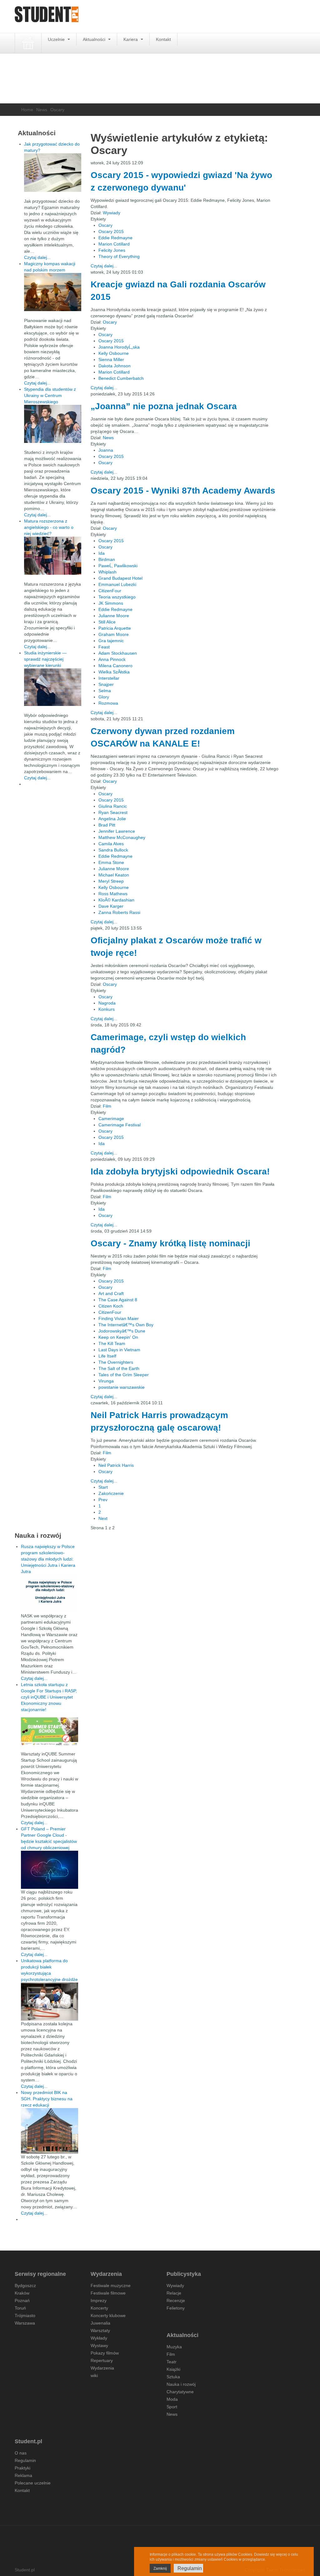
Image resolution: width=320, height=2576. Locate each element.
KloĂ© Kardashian (116, 900)
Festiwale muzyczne (111, 2286)
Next (103, 1518)
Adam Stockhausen (118, 653)
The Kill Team (112, 1343)
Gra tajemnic (111, 641)
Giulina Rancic (113, 806)
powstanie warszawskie (122, 1387)
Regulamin (25, 2460)
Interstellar (109, 678)
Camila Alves (111, 844)
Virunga (106, 1381)
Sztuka (173, 2377)
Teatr (172, 2362)
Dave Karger (111, 906)
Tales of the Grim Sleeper (124, 1375)
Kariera (131, 39)
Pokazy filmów (105, 2353)
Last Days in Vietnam (119, 1350)
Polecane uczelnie (33, 2483)
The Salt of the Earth (119, 1368)
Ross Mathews (113, 894)
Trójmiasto (25, 2315)
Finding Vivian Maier (119, 1318)
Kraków (22, 2293)
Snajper (106, 684)
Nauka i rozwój (181, 2384)
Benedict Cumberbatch (121, 378)
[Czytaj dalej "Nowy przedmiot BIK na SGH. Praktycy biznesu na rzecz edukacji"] (50, 2131)
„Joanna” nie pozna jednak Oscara (164, 406)
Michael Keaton (114, 875)
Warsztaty (100, 2330)
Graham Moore (114, 634)
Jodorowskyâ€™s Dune (122, 1331)
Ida (102, 553)
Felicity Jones (112, 250)
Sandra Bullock (113, 850)
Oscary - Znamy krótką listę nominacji (170, 1243)
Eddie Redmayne (115, 238)
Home (27, 110)
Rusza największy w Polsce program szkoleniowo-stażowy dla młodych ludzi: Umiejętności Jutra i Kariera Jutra (48, 1559)
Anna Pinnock (112, 659)
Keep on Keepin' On (118, 1337)
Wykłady (99, 2338)
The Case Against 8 (118, 1300)
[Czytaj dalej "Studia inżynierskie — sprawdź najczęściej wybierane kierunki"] (53, 687)
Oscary (105, 225)
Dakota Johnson (115, 366)
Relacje (174, 2293)
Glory (104, 697)
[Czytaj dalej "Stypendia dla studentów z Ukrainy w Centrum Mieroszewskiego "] (53, 424)
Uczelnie (57, 39)
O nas (21, 2453)
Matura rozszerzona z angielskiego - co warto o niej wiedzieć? (49, 527)
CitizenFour (110, 591)
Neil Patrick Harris (116, 1465)
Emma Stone (111, 862)
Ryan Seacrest (113, 812)
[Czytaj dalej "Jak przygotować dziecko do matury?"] (53, 173)
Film (107, 1106)
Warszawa (25, 2323)
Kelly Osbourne (114, 353)
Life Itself (107, 1356)
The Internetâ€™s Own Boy (126, 1325)
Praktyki (22, 2468)
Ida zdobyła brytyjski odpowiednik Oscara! (180, 1171)
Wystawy (99, 2345)
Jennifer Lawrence (117, 831)
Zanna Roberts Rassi (119, 912)
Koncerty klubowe (108, 2315)
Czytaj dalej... (104, 266)
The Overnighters (116, 1362)
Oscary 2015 (111, 231)
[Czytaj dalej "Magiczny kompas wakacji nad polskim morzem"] (53, 292)
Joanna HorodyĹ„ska (119, 347)
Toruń (20, 2308)
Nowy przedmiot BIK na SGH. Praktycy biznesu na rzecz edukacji (47, 2099)
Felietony (176, 2308)
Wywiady (112, 213)
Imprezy (99, 2301)
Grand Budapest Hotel (120, 578)
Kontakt (163, 39)
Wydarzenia (102, 2368)
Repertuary (102, 2360)
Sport (172, 2407)
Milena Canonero (115, 666)
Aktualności (95, 39)
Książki (173, 2369)
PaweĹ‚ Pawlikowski (118, 566)
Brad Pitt (107, 825)
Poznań (22, 2301)
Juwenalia (100, 2323)
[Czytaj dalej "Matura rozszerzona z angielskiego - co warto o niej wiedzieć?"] (53, 556)
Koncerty (99, 2308)
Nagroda (107, 1003)
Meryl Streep (111, 881)
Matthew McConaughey (122, 837)
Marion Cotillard (114, 244)
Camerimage (111, 1119)
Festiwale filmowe (108, 2293)
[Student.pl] (47, 16)
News (42, 110)
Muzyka (174, 2347)
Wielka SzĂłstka (114, 672)
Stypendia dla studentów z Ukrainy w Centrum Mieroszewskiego (50, 395)
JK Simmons (111, 603)
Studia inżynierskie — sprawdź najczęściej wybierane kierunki (45, 659)
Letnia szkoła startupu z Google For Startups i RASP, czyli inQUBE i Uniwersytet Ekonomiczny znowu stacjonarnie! (49, 1697)
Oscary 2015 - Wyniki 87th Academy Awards (183, 491)
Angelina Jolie (112, 819)
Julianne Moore (114, 616)
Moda (172, 2399)
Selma (105, 691)
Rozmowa (108, 703)
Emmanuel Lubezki (117, 584)
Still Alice (107, 622)
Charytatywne (180, 2392)
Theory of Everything (119, 256)
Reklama (23, 2475)
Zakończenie (111, 1493)
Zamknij (160, 2569)
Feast (104, 647)
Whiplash (107, 572)
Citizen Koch (111, 1306)
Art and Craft (111, 1293)
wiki (94, 2375)
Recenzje (176, 2301)
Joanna (106, 450)
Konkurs (107, 1009)
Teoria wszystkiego (117, 597)
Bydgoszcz (25, 2286)
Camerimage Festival (120, 1125)
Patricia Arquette (115, 628)
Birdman (107, 559)
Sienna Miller (111, 360)
